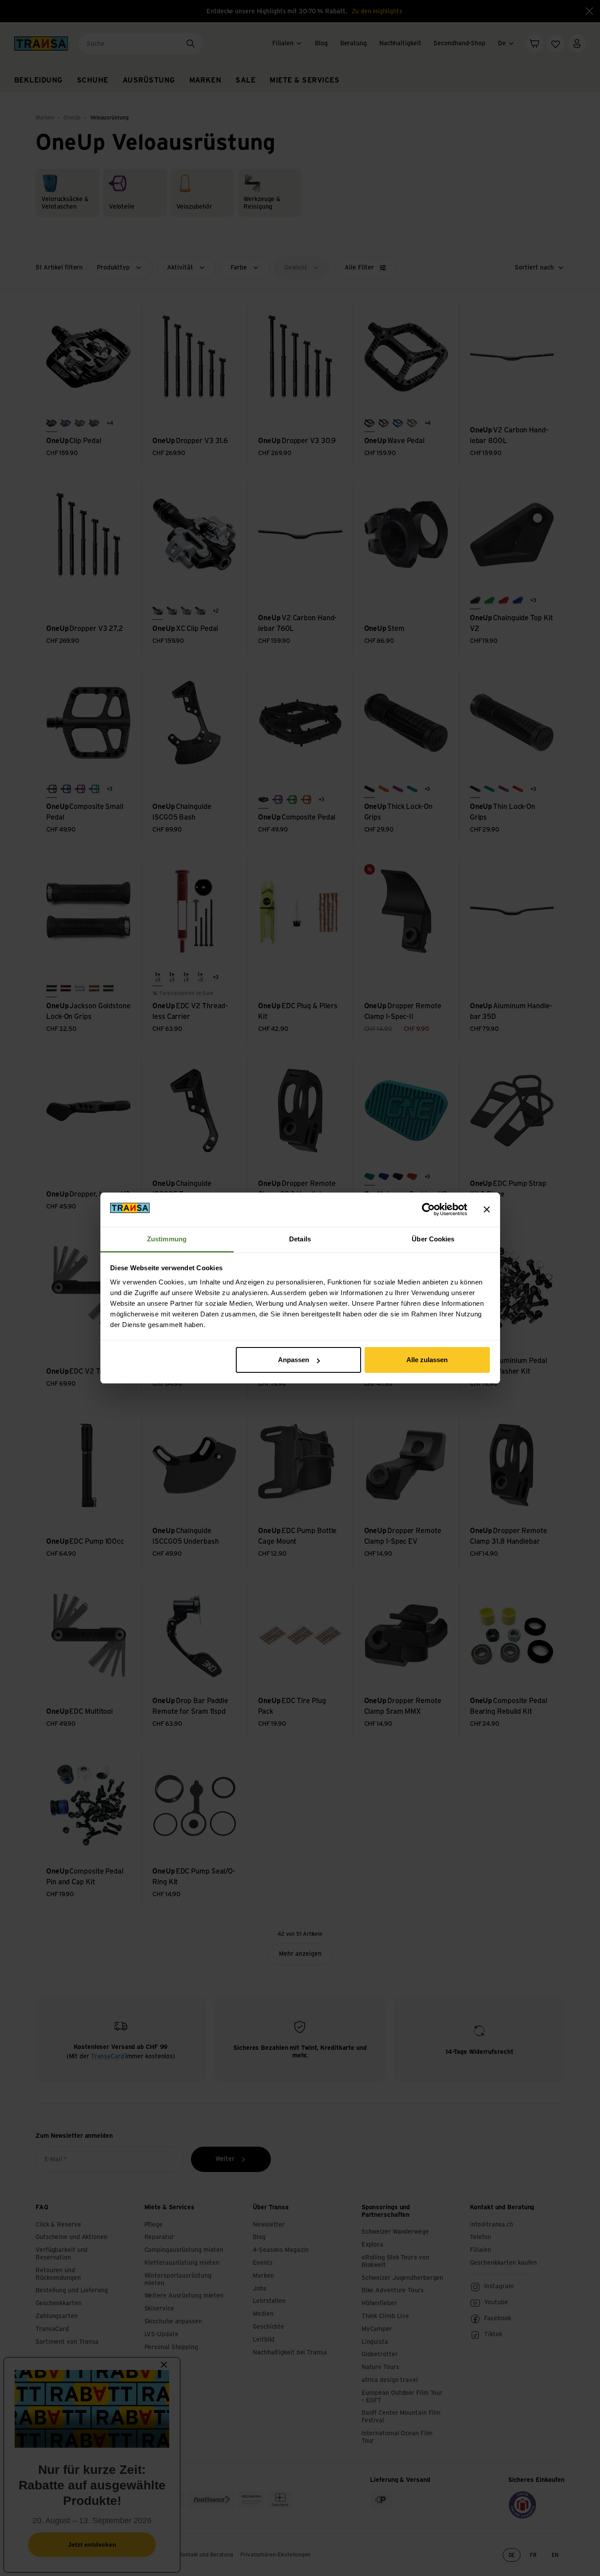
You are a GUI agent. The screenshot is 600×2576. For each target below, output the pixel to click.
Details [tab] (300, 1239)
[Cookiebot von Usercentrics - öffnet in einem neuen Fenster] (428, 1209)
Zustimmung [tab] (167, 1239)
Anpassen (294, 1360)
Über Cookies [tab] (433, 1239)
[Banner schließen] (487, 1209)
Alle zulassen (427, 1360)
